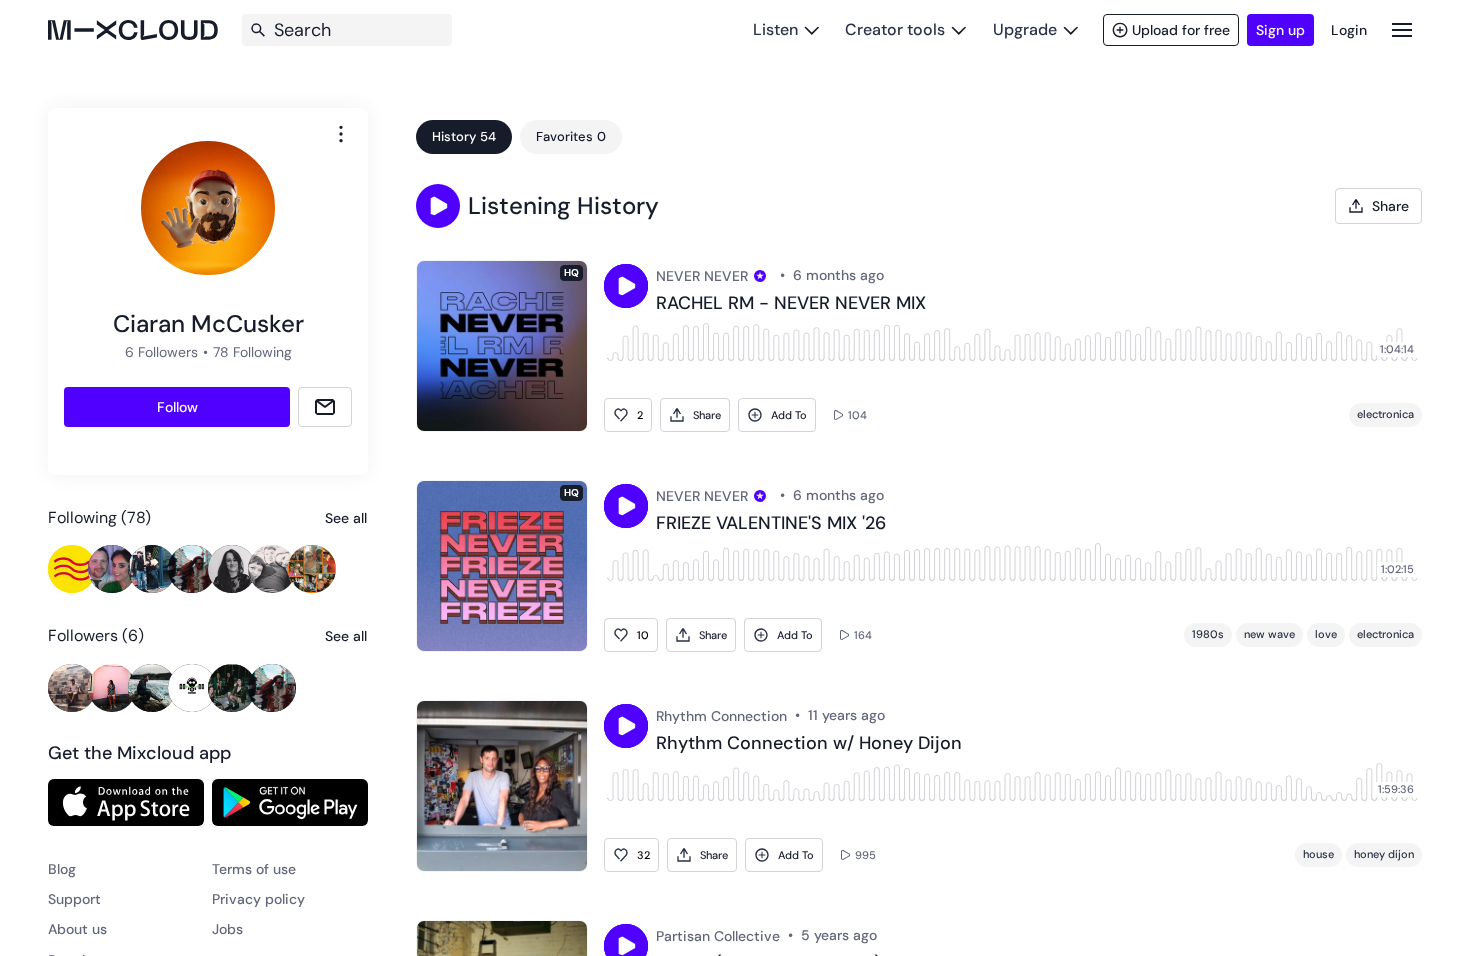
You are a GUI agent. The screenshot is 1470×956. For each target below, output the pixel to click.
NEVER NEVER (702, 276)
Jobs (227, 929)
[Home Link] (133, 30)
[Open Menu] (1402, 29)
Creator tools (895, 29)
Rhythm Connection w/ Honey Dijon (809, 744)
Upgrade (1025, 29)
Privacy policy (258, 899)
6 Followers (161, 352)
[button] (438, 206)
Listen (775, 29)
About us (77, 929)
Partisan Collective (718, 936)
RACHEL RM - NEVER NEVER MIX (791, 304)
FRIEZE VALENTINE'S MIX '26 (771, 524)
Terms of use (254, 869)
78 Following (252, 352)
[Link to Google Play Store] (290, 802)
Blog (62, 869)
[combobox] (341, 134)
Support (74, 899)
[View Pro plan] (760, 276)
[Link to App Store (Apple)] (126, 802)
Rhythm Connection (721, 716)
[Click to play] (626, 286)
